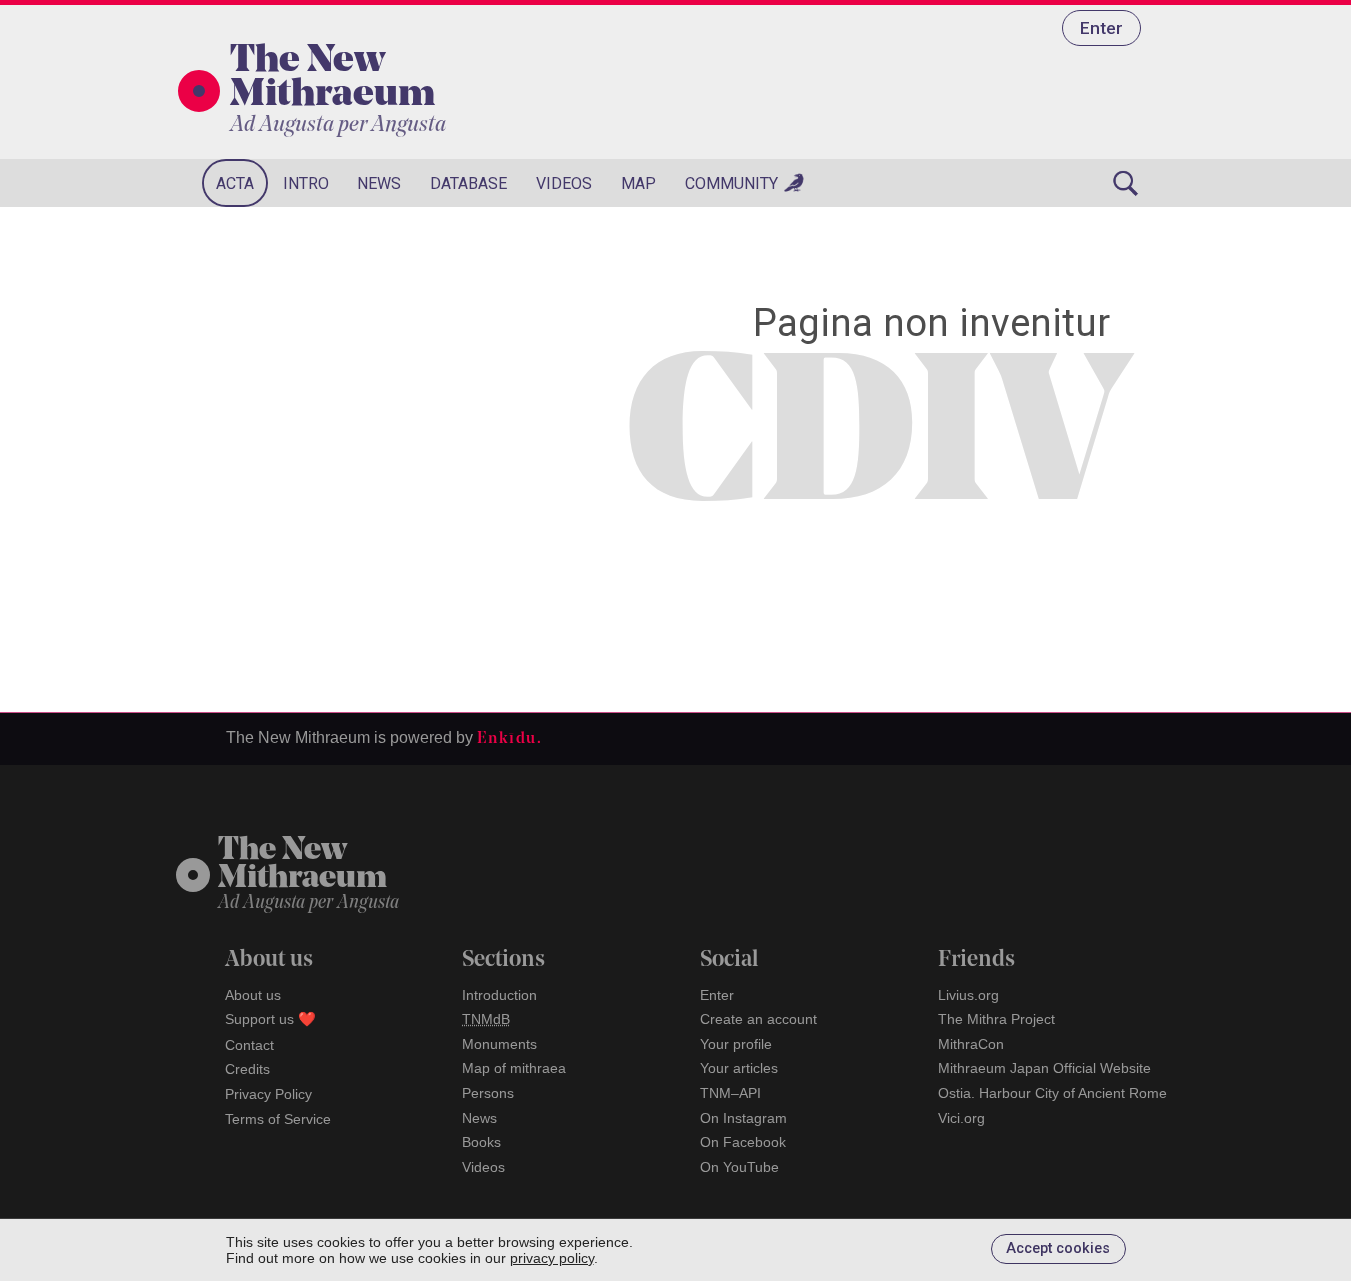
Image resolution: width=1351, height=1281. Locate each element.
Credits (247, 1069)
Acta (235, 183)
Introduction (499, 995)
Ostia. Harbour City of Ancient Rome (1052, 1093)
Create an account (758, 1019)
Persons (488, 1093)
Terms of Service (278, 1119)
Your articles (739, 1068)
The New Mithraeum (332, 79)
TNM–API (730, 1093)
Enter (1101, 28)
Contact (249, 1045)
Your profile (736, 1044)
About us (253, 995)
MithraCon (971, 1044)
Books (481, 1142)
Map (638, 183)
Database (468, 183)
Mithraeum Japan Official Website (1044, 1068)
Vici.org (961, 1118)
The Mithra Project (996, 1019)
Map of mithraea (514, 1068)
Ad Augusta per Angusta (338, 125)
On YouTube (739, 1167)
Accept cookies (1058, 1248)
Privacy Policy (268, 1094)
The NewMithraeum (302, 865)
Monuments (499, 1044)
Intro (306, 183)
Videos (564, 183)
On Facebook (743, 1142)
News (379, 183)
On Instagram (743, 1118)
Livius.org (968, 995)
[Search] (1126, 183)
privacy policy (552, 1258)
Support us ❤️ (270, 1019)
